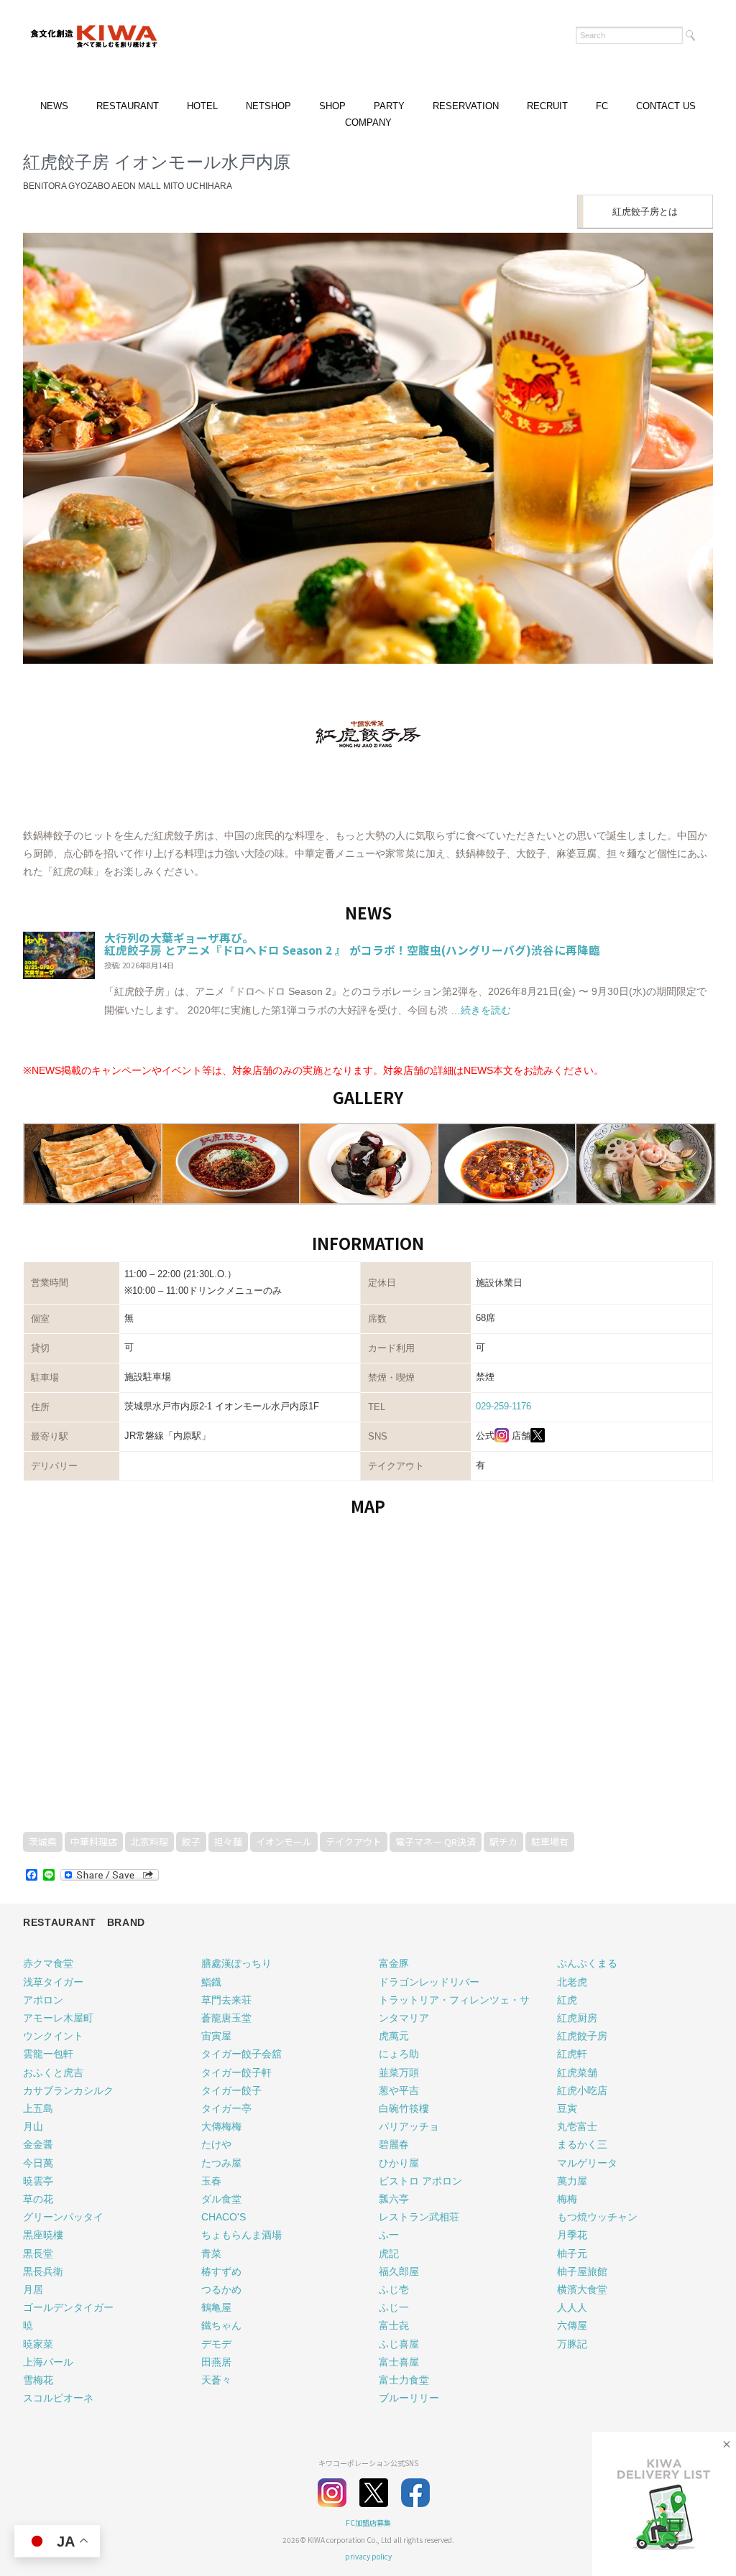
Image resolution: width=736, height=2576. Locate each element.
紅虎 (567, 2000)
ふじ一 (394, 2307)
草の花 (38, 2199)
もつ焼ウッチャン (597, 2217)
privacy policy (368, 2556)
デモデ (216, 2344)
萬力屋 (572, 2181)
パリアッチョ (409, 2126)
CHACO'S (224, 2217)
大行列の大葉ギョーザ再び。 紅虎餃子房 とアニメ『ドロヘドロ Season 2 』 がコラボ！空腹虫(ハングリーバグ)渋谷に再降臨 (352, 944)
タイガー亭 (226, 2108)
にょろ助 (399, 2054)
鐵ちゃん (221, 2325)
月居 (33, 2289)
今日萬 (38, 2163)
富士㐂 (394, 2325)
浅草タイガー (53, 1982)
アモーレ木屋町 (58, 2018)
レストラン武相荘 (419, 2217)
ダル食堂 (221, 2199)
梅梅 (567, 2199)
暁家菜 (38, 2344)
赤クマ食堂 (48, 1963)
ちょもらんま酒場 (241, 2235)
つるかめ (221, 2289)
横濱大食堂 (582, 2289)
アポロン (43, 2000)
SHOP (332, 106)
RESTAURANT (128, 106)
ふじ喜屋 (399, 2344)
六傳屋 (572, 2325)
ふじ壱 (394, 2289)
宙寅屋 (216, 2036)
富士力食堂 (404, 2380)
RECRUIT (547, 106)
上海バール (48, 2362)
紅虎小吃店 (582, 2090)
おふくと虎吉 (53, 2072)
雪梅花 (38, 2380)
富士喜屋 (399, 2362)
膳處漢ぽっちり (236, 1963)
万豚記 (572, 2344)
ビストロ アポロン (420, 2181)
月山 (33, 2126)
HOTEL (202, 106)
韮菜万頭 (399, 2072)
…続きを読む (479, 1010)
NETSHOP (268, 106)
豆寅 (567, 2108)
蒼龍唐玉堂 (226, 2018)
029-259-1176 (503, 1406)
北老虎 (572, 1982)
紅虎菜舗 (577, 2072)
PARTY (389, 106)
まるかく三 (582, 2144)
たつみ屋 (221, 2163)
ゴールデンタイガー (68, 2307)
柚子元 (572, 2253)
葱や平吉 (399, 2090)
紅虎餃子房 (582, 2036)
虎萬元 (394, 2036)
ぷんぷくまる (587, 1963)
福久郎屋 (399, 2271)
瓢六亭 (394, 2199)
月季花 (572, 2235)
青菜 (211, 2253)
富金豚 (394, 1963)
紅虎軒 (572, 2054)
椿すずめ (221, 2271)
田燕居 (216, 2362)
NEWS (54, 106)
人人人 (572, 2307)
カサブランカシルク (68, 2090)
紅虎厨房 (577, 2018)
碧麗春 (394, 2144)
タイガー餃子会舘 (241, 2054)
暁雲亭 (38, 2181)
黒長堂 (38, 2253)
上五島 (38, 2108)
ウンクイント (53, 2036)
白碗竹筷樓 (404, 2108)
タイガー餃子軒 (236, 2072)
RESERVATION (466, 106)
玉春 (211, 2181)
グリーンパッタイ (63, 2217)
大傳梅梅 (221, 2126)
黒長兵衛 (43, 2271)
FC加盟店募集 (368, 2522)
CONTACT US (666, 106)
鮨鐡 (211, 1982)
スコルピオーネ (58, 2398)
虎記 (389, 2253)
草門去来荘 (226, 2000)
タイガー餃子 (231, 2090)
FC (602, 106)
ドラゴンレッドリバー (429, 1982)
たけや (216, 2144)
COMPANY (368, 122)
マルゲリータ (587, 2163)
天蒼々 (216, 2380)
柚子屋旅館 (582, 2271)
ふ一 (389, 2235)
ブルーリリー (409, 2398)
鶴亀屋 (216, 2307)
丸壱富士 (577, 2126)
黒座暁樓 (43, 2235)
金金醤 (38, 2144)
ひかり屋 (399, 2163)
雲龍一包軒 (48, 2054)
